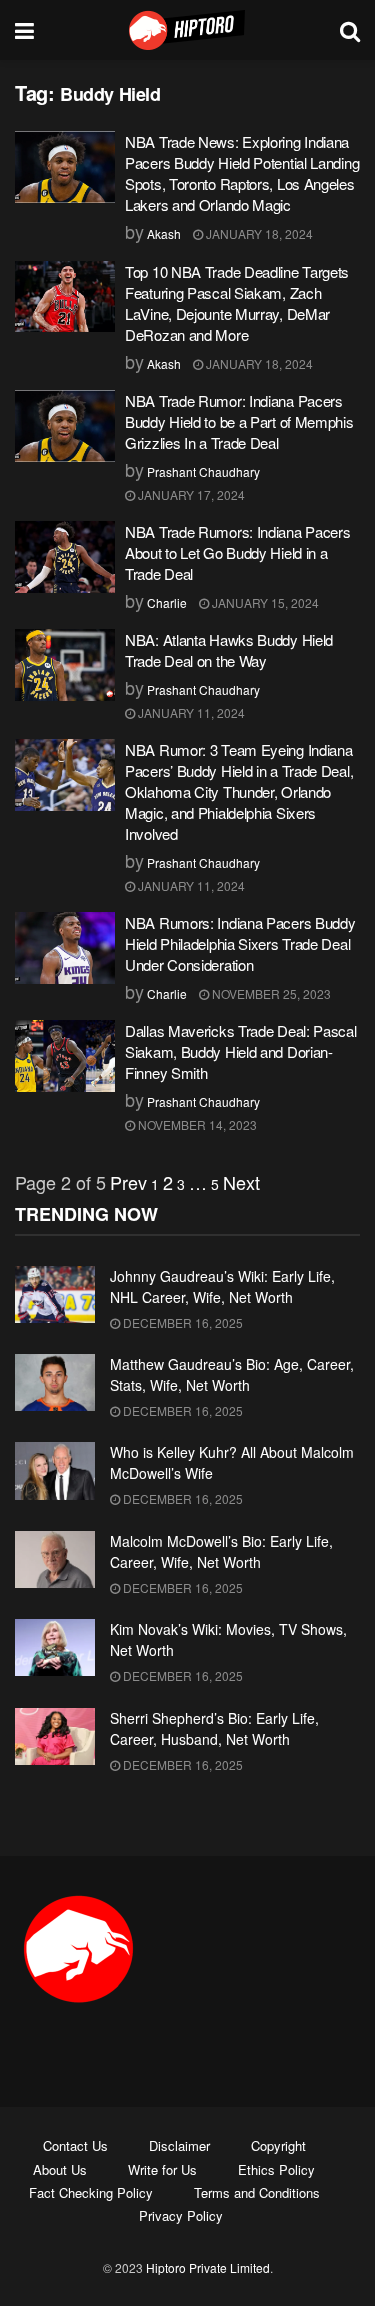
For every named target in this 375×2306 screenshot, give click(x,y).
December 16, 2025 (181, 1322)
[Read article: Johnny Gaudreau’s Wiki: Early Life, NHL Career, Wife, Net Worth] (55, 1294)
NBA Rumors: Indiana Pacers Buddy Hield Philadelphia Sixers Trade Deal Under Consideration (240, 943)
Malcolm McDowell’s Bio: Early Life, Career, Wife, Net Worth (221, 1551)
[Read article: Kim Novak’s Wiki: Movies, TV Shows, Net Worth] (55, 1647)
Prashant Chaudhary (203, 471)
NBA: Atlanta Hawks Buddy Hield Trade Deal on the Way (229, 650)
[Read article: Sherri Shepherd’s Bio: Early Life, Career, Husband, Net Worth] (55, 1736)
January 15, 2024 (264, 602)
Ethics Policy (276, 2169)
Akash (164, 233)
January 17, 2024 (190, 494)
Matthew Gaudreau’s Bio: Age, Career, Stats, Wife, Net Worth (232, 1374)
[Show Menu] (24, 30)
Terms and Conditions (257, 2192)
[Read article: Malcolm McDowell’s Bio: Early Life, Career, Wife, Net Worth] (55, 1559)
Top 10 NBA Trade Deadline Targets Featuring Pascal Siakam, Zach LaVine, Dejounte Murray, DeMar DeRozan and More (237, 303)
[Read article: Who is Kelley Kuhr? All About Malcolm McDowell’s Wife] (55, 1470)
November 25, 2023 (270, 993)
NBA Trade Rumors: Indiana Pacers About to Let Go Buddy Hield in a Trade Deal (237, 552)
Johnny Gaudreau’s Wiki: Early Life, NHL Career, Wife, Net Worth (222, 1286)
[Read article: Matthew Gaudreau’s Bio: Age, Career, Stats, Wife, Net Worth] (55, 1382)
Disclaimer (179, 2145)
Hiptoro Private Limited (208, 2267)
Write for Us (162, 2169)
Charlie (167, 602)
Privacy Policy (181, 2215)
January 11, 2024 (190, 712)
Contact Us (75, 2145)
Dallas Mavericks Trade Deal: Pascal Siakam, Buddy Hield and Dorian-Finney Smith (241, 1051)
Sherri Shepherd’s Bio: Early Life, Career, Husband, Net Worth (214, 1728)
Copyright (278, 2145)
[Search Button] (350, 30)
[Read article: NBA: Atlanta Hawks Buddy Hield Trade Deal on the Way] (65, 665)
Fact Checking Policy (91, 2192)
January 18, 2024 (258, 233)
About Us (60, 2169)
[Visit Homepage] (187, 30)
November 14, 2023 (196, 1124)
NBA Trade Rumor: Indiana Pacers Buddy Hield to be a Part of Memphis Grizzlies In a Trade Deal (239, 421)
